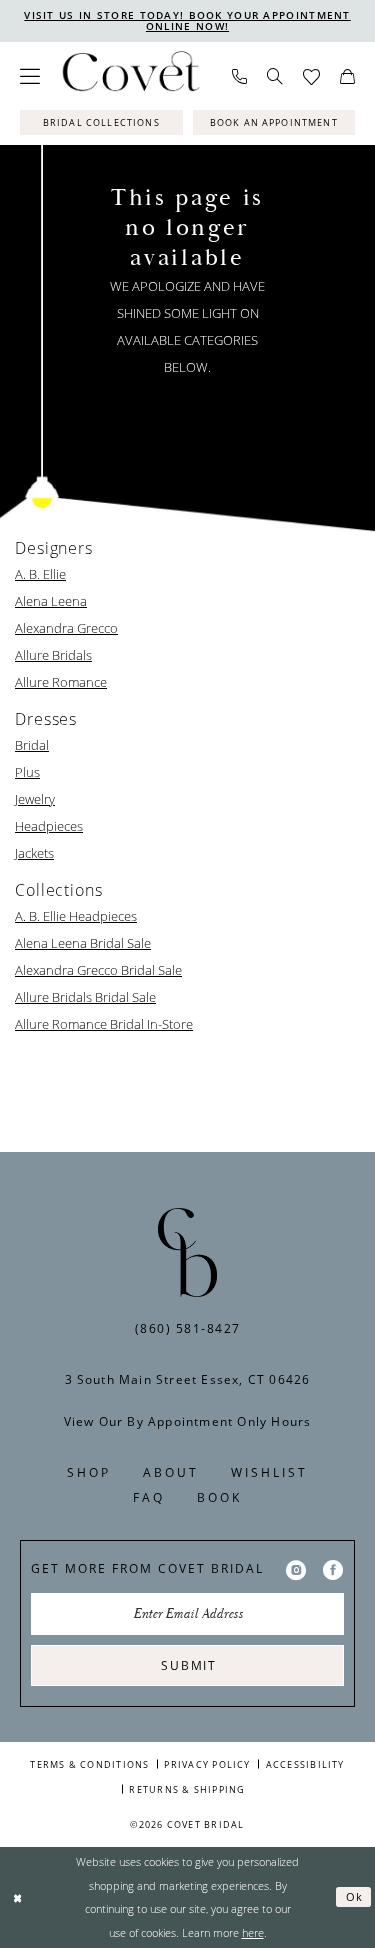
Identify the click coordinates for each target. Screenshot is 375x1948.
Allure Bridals (53, 655)
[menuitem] (30, 76)
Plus (27, 772)
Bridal (32, 745)
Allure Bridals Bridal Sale (85, 997)
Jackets (34, 853)
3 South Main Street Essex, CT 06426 (188, 1379)
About (171, 1472)
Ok (355, 1896)
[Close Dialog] (17, 1897)
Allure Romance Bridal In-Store (104, 1024)
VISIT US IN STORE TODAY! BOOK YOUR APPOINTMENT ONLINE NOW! (187, 20)
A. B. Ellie (40, 574)
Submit (189, 1665)
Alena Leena (51, 601)
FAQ (149, 1497)
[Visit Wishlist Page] (311, 76)
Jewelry (35, 799)
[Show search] (275, 76)
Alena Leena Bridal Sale (83, 943)
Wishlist (269, 1472)
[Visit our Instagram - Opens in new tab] (296, 1569)
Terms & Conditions (89, 1764)
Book (219, 1497)
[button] (30, 76)
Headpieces (49, 826)
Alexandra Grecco (66, 628)
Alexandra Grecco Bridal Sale (98, 970)
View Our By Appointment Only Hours (188, 1421)
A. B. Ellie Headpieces (76, 916)
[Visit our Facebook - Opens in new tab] (333, 1569)
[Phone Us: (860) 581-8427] (239, 76)
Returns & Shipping (187, 1789)
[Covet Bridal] (130, 76)
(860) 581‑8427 (188, 1328)
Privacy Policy (207, 1764)
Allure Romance (61, 682)
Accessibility (305, 1764)
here (253, 1932)
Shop (89, 1472)
